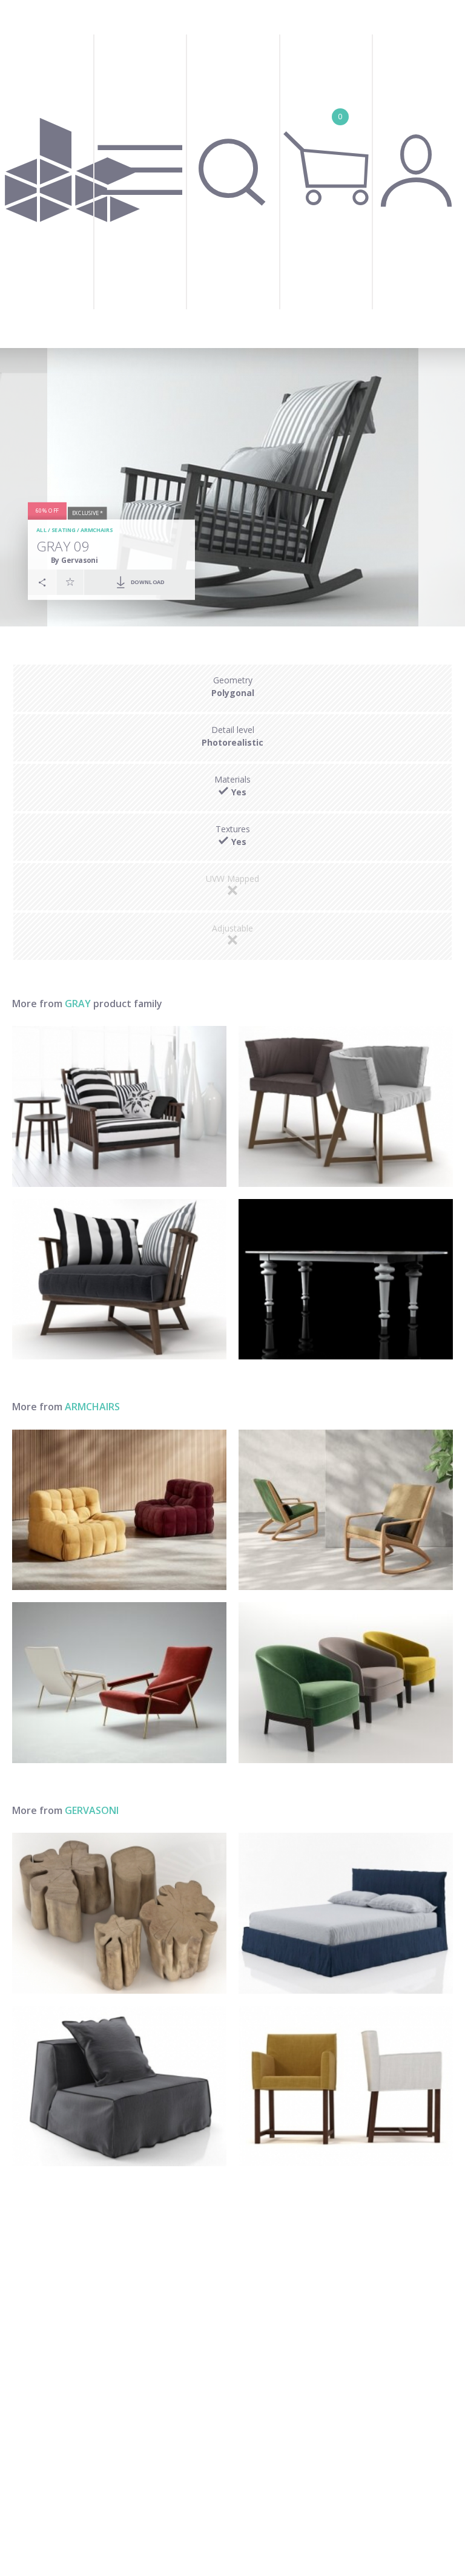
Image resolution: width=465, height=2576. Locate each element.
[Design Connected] (72, 174)
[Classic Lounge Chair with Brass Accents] (119, 1683)
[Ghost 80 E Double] (346, 1913)
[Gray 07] (119, 1280)
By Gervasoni (74, 560)
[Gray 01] (119, 1106)
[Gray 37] (346, 1280)
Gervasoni (92, 1810)
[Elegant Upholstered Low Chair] (346, 1683)
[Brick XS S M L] (119, 1913)
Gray (78, 1004)
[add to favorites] (70, 582)
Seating (64, 531)
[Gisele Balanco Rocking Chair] (346, 1510)
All (41, 531)
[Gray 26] (346, 1106)
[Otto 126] (346, 2086)
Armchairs (97, 531)
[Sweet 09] (119, 2086)
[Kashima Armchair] (119, 1510)
